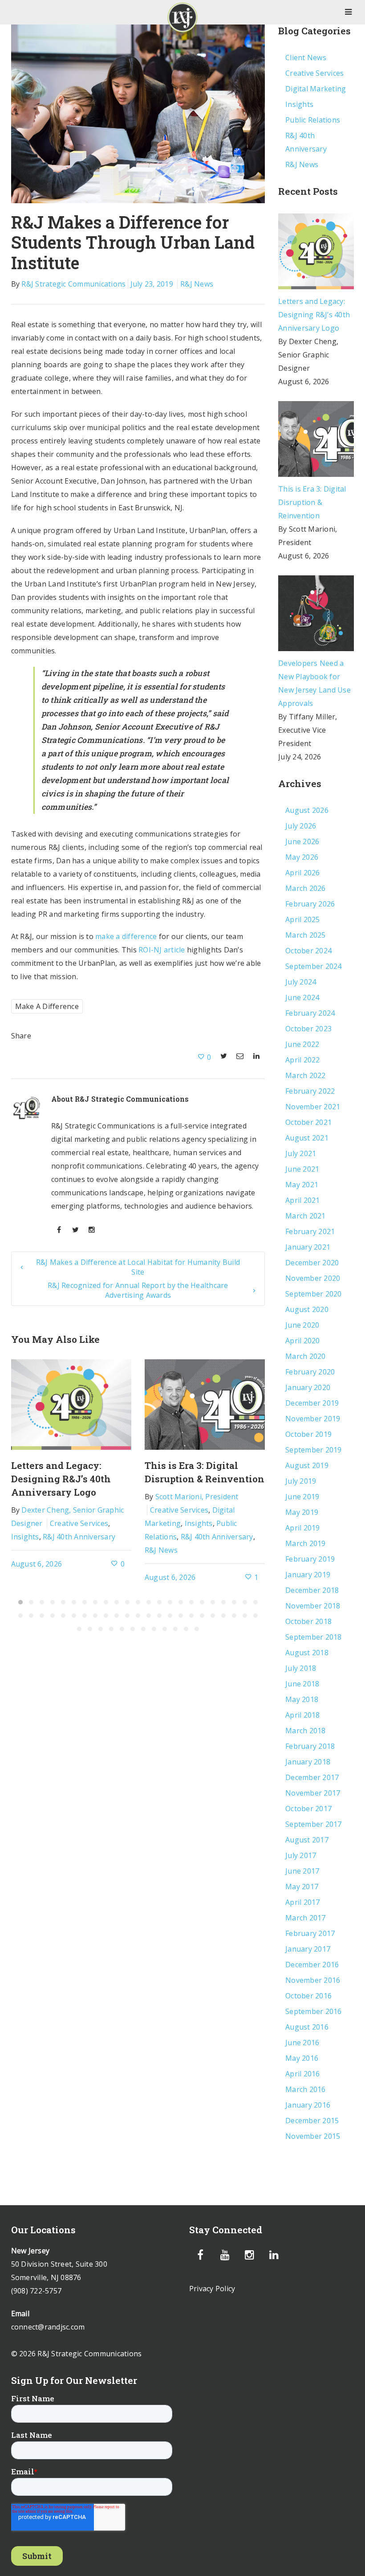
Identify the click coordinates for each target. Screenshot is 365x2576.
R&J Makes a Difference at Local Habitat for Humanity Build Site (138, 1267)
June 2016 (302, 2043)
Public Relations (313, 120)
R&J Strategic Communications (73, 284)
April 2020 (303, 1341)
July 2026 (301, 826)
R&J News (197, 284)
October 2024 (308, 951)
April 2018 (303, 1715)
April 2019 (303, 1528)
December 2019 (312, 1403)
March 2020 (306, 1356)
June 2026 (302, 841)
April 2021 (303, 1200)
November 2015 (313, 2136)
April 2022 (303, 1060)
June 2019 (302, 1497)
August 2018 (307, 1653)
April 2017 (303, 1902)
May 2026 (302, 857)
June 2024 (302, 997)
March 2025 (306, 935)
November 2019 (313, 1419)
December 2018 (312, 1590)
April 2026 (303, 873)
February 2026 (310, 904)
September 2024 (314, 966)
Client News (306, 57)
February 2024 (310, 1013)
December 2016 (312, 1965)
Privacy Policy (212, 2289)
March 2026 (306, 888)
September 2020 (314, 1294)
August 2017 (307, 1840)
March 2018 (306, 1731)
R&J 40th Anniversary (79, 1537)
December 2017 (312, 1777)
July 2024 (301, 982)
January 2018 (308, 1762)
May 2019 (302, 1512)
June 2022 (302, 1044)
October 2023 (308, 1029)
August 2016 (307, 2027)
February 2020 (310, 1372)
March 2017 (306, 1918)
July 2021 (301, 1153)
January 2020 (308, 1387)
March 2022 (306, 1075)
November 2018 (313, 1606)
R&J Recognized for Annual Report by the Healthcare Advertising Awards (138, 1290)
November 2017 (313, 1793)
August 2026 (307, 810)
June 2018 (302, 1684)
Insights (25, 1537)
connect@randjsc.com (48, 2327)
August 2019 (307, 1465)
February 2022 (310, 1091)
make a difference (126, 936)
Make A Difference (47, 1006)
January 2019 (308, 1575)
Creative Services (79, 1523)
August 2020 (307, 1309)
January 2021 (308, 1247)
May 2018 (302, 1699)
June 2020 (302, 1325)
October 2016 (308, 1996)
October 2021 (308, 1122)
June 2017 (302, 1871)
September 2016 (314, 2011)
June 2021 (302, 1169)
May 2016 (302, 2058)
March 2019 (306, 1543)
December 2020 (312, 1263)
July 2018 (301, 1668)
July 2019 (301, 1481)
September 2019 (314, 1450)
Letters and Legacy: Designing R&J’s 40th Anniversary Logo (61, 1479)
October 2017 (308, 1809)
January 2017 (308, 1949)
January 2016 (308, 2105)
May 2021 (302, 1185)
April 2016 (303, 2074)
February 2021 (310, 1231)
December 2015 (312, 2121)
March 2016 (306, 2089)
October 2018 (308, 1621)
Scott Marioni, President (197, 1497)
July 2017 (301, 1855)
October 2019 (308, 1434)
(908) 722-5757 (36, 2291)
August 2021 (307, 1138)
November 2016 (313, 1980)
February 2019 (310, 1559)
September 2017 (314, 1824)
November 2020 (313, 1278)
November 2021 (313, 1107)
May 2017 (302, 1887)
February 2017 (310, 1933)
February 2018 (310, 1746)
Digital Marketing (316, 89)
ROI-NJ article (162, 950)
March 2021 (306, 1216)
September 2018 (314, 1637)
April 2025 (303, 919)
